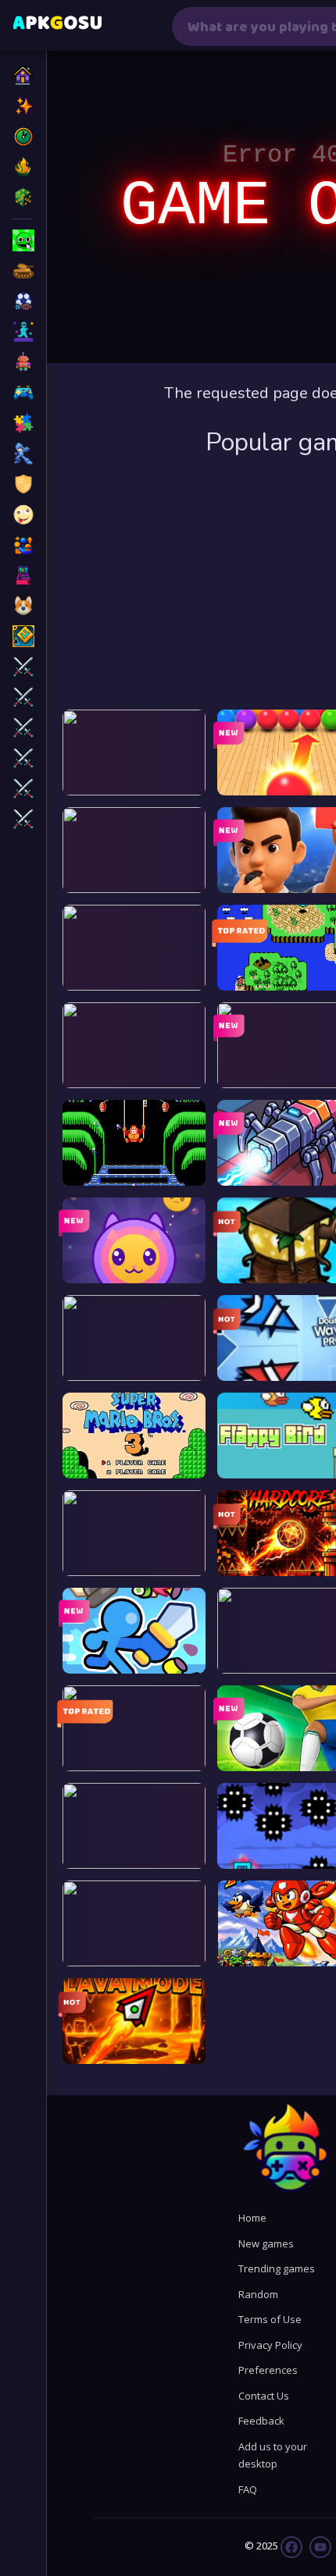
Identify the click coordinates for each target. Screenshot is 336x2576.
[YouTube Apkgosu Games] (319, 2546)
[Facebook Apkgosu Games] (291, 2546)
